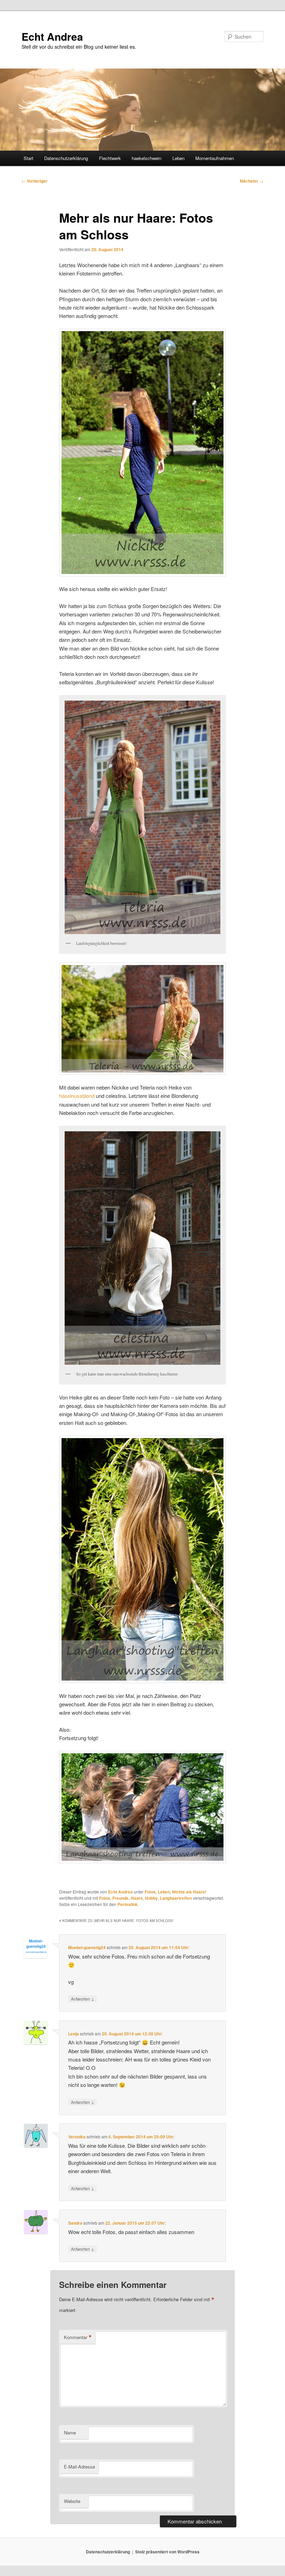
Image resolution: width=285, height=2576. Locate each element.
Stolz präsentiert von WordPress (167, 2552)
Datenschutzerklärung (66, 158)
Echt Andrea (52, 36)
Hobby (151, 1898)
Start (28, 158)
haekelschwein (146, 158)
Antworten (83, 1999)
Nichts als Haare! (189, 1892)
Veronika (77, 2137)
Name (70, 2433)
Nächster (252, 181)
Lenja (74, 2034)
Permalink (128, 1904)
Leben (178, 158)
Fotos (150, 1892)
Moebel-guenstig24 (87, 1947)
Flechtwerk (110, 158)
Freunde (120, 1898)
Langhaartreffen (176, 1898)
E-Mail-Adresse (79, 2467)
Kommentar (78, 2337)
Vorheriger (35, 181)
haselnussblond (78, 1096)
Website (72, 2501)
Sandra (75, 2223)
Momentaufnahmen (215, 158)
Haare (137, 1898)
